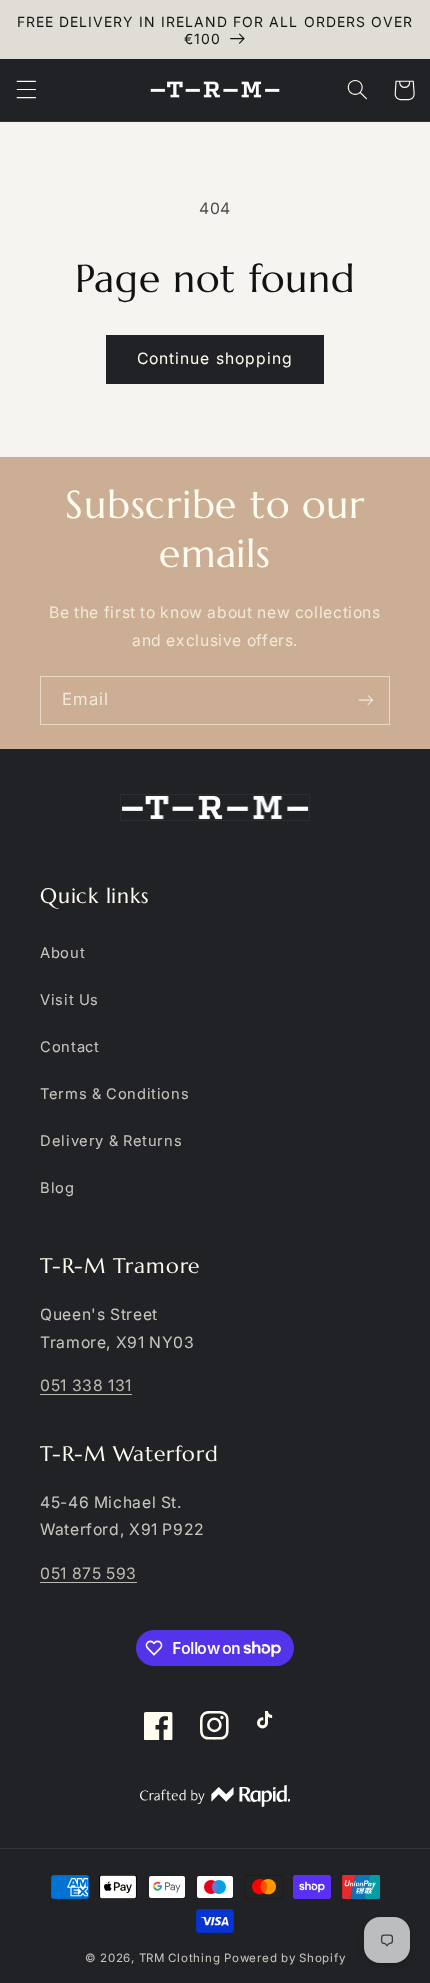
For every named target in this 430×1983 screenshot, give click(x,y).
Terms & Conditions (114, 1094)
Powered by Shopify (284, 1958)
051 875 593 (88, 1573)
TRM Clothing (180, 1958)
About (62, 953)
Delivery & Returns (111, 1141)
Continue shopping (215, 358)
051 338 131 (86, 1385)
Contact (69, 1047)
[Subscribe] (366, 700)
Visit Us (69, 1000)
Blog (57, 1188)
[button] (26, 90)
